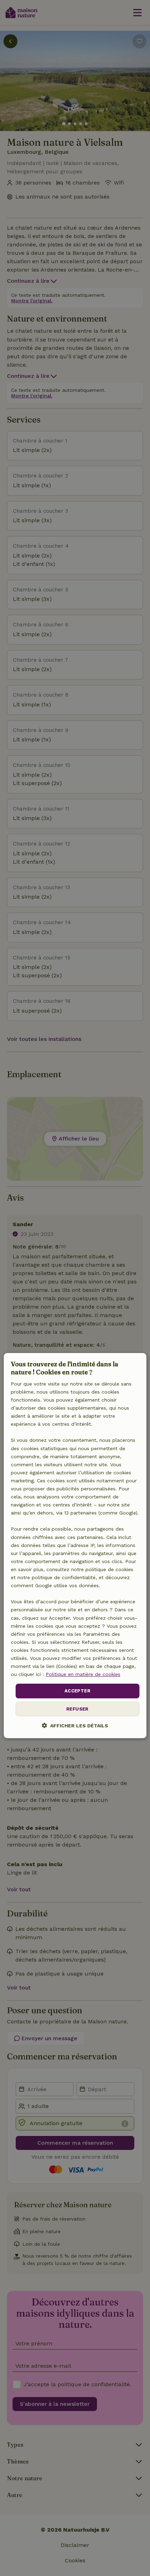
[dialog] (75, 1546)
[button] (75, 1725)
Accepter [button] (77, 1691)
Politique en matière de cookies (83, 1674)
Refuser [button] (77, 1709)
